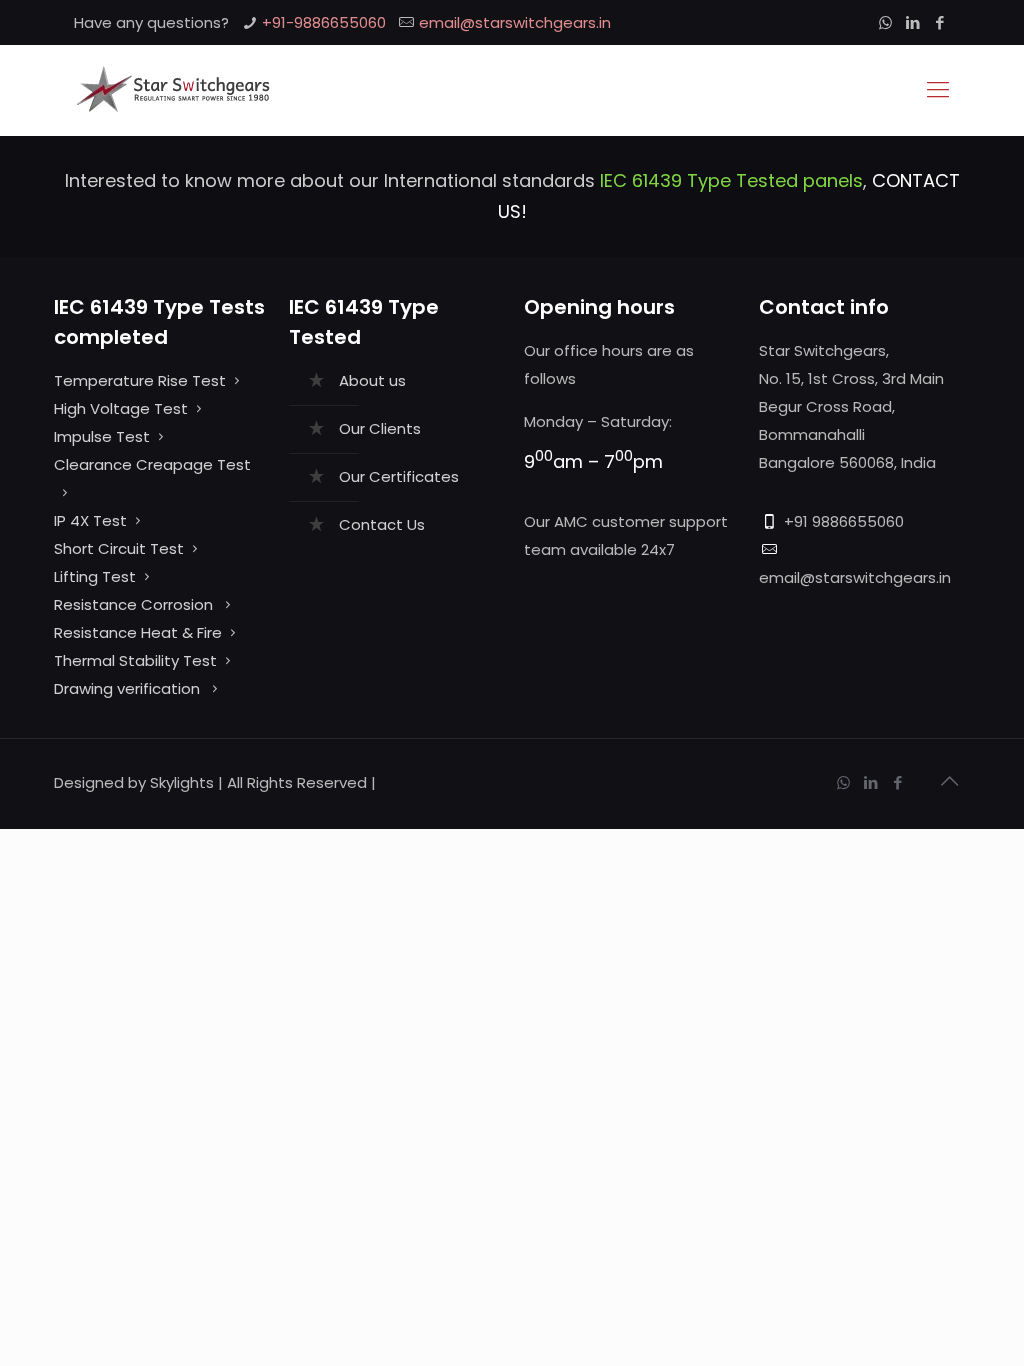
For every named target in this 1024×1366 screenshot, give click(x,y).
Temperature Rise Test (140, 380)
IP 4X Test (90, 520)
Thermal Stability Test (135, 660)
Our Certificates (399, 476)
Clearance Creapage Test (152, 464)
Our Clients (380, 428)
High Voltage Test (121, 408)
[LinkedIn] (912, 22)
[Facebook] (939, 22)
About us (372, 380)
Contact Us (382, 524)
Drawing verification (129, 688)
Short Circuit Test (119, 548)
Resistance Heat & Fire (138, 632)
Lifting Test (95, 576)
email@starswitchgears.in (515, 22)
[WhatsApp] (885, 22)
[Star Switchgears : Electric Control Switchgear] (172, 90)
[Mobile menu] (938, 90)
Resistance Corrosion (135, 604)
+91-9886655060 (324, 22)
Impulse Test (102, 436)
